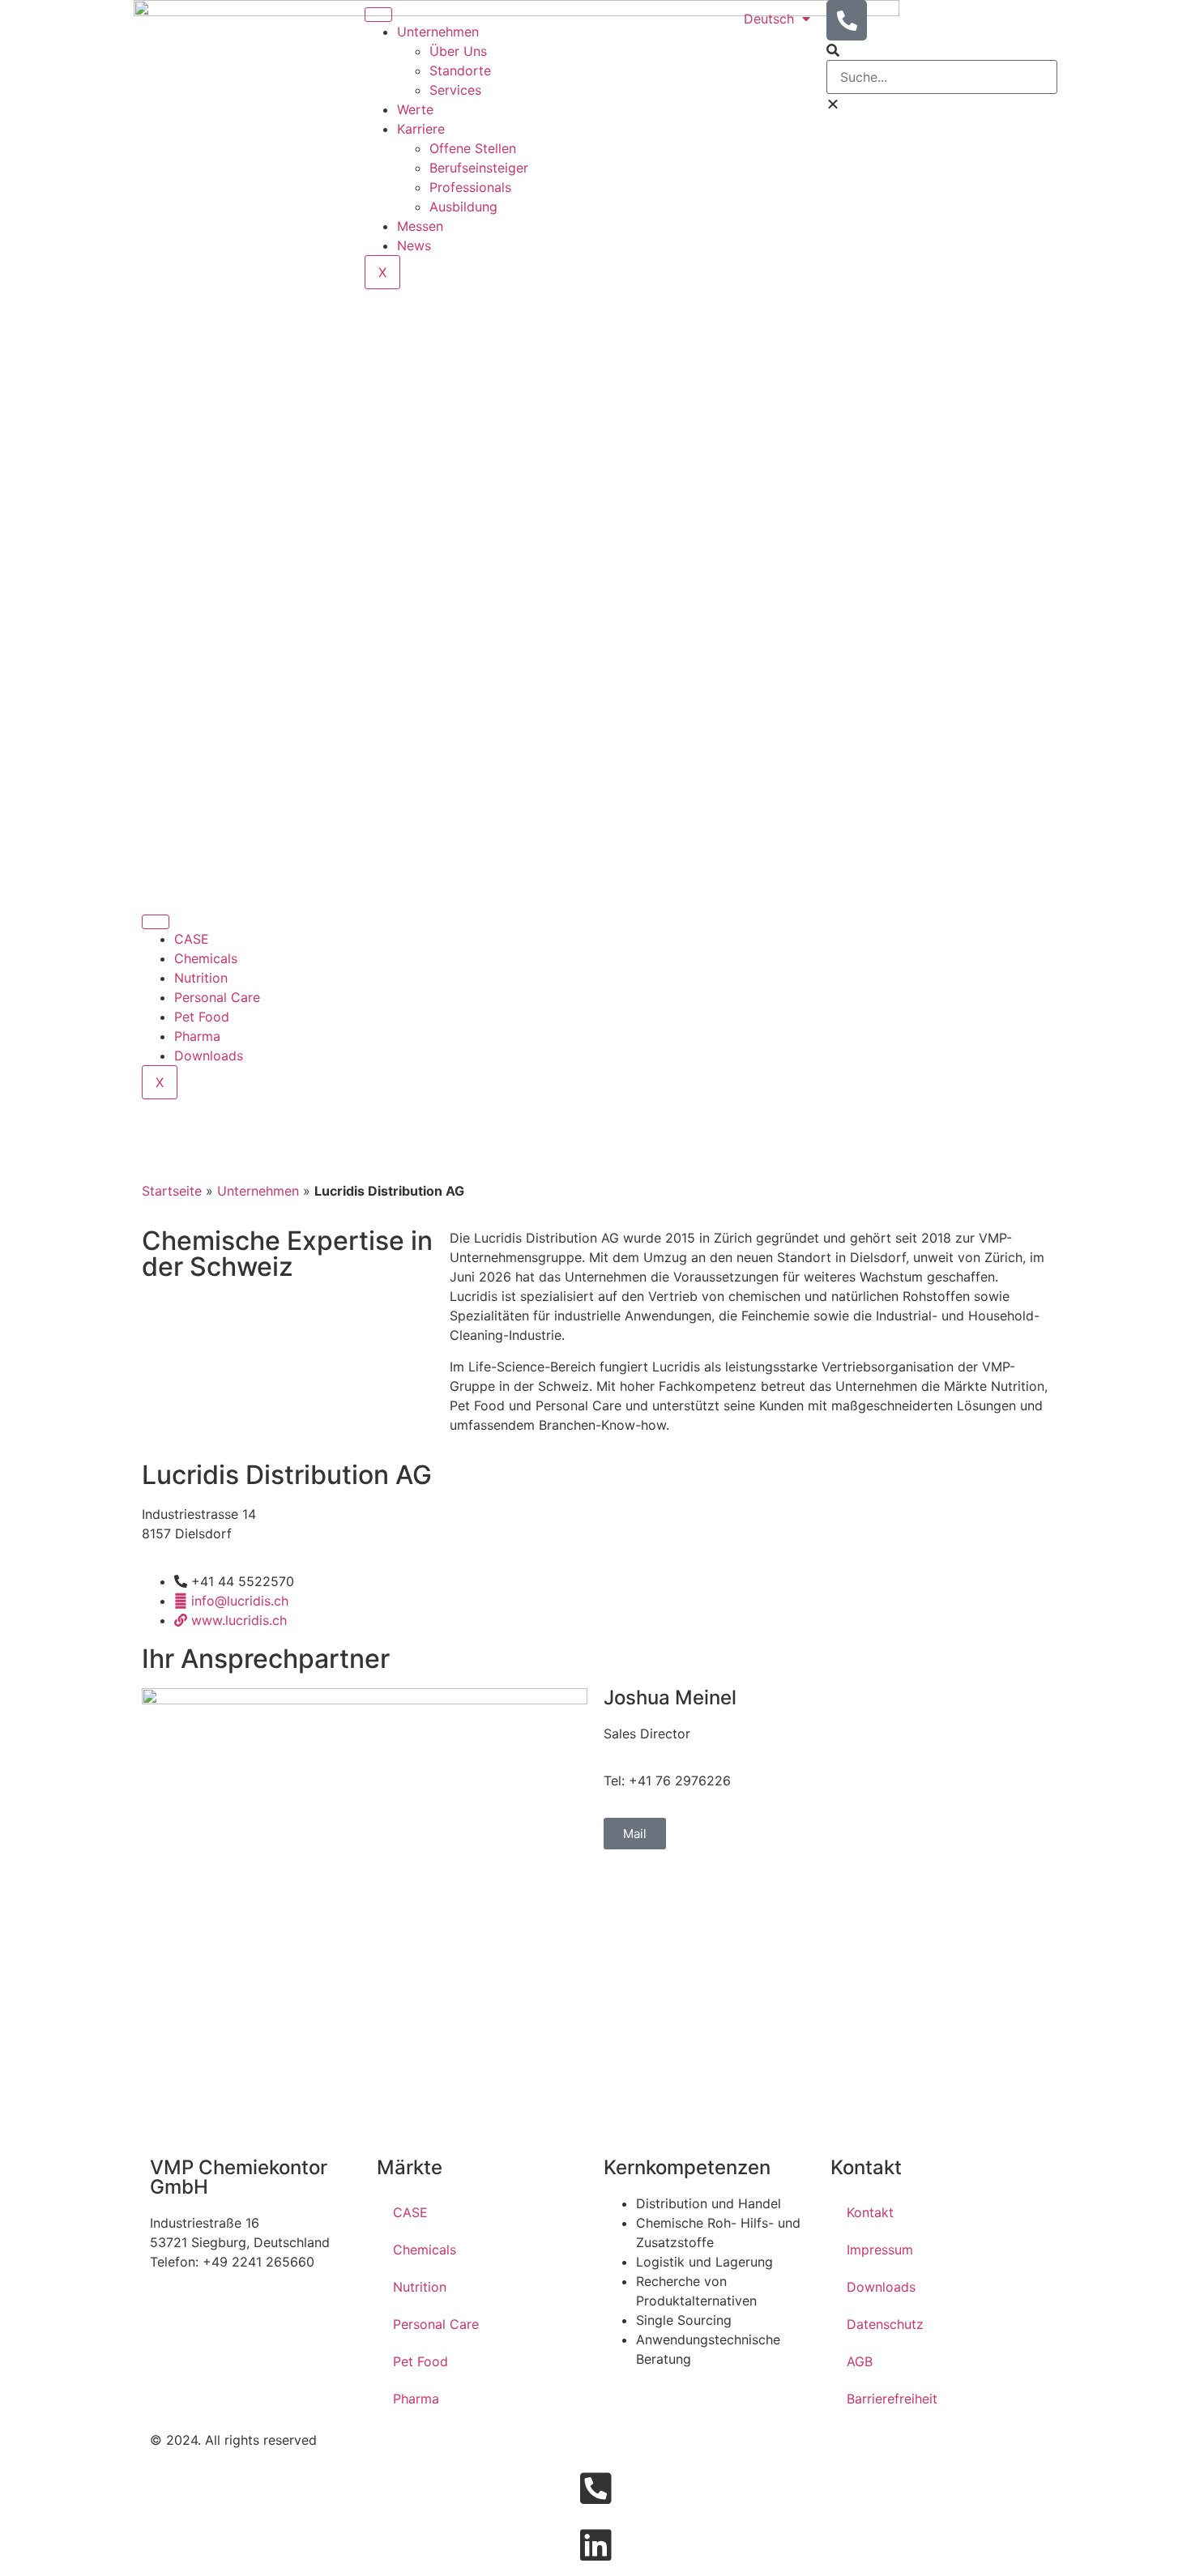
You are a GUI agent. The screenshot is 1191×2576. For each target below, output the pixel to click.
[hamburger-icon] (378, 15)
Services (455, 90)
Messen (420, 226)
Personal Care (217, 997)
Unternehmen (438, 32)
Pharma (197, 1036)
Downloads (209, 1056)
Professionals (470, 187)
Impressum (880, 2250)
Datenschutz (885, 2324)
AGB (860, 2361)
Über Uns (458, 51)
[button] (942, 50)
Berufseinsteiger (479, 168)
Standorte (460, 70)
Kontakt (870, 2212)
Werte (415, 109)
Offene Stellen (473, 148)
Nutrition (201, 978)
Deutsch (769, 19)
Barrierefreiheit (892, 2399)
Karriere (421, 129)
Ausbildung (463, 207)
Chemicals (206, 958)
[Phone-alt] (847, 20)
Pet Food (202, 1017)
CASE (192, 939)
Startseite (172, 1191)
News (414, 245)
